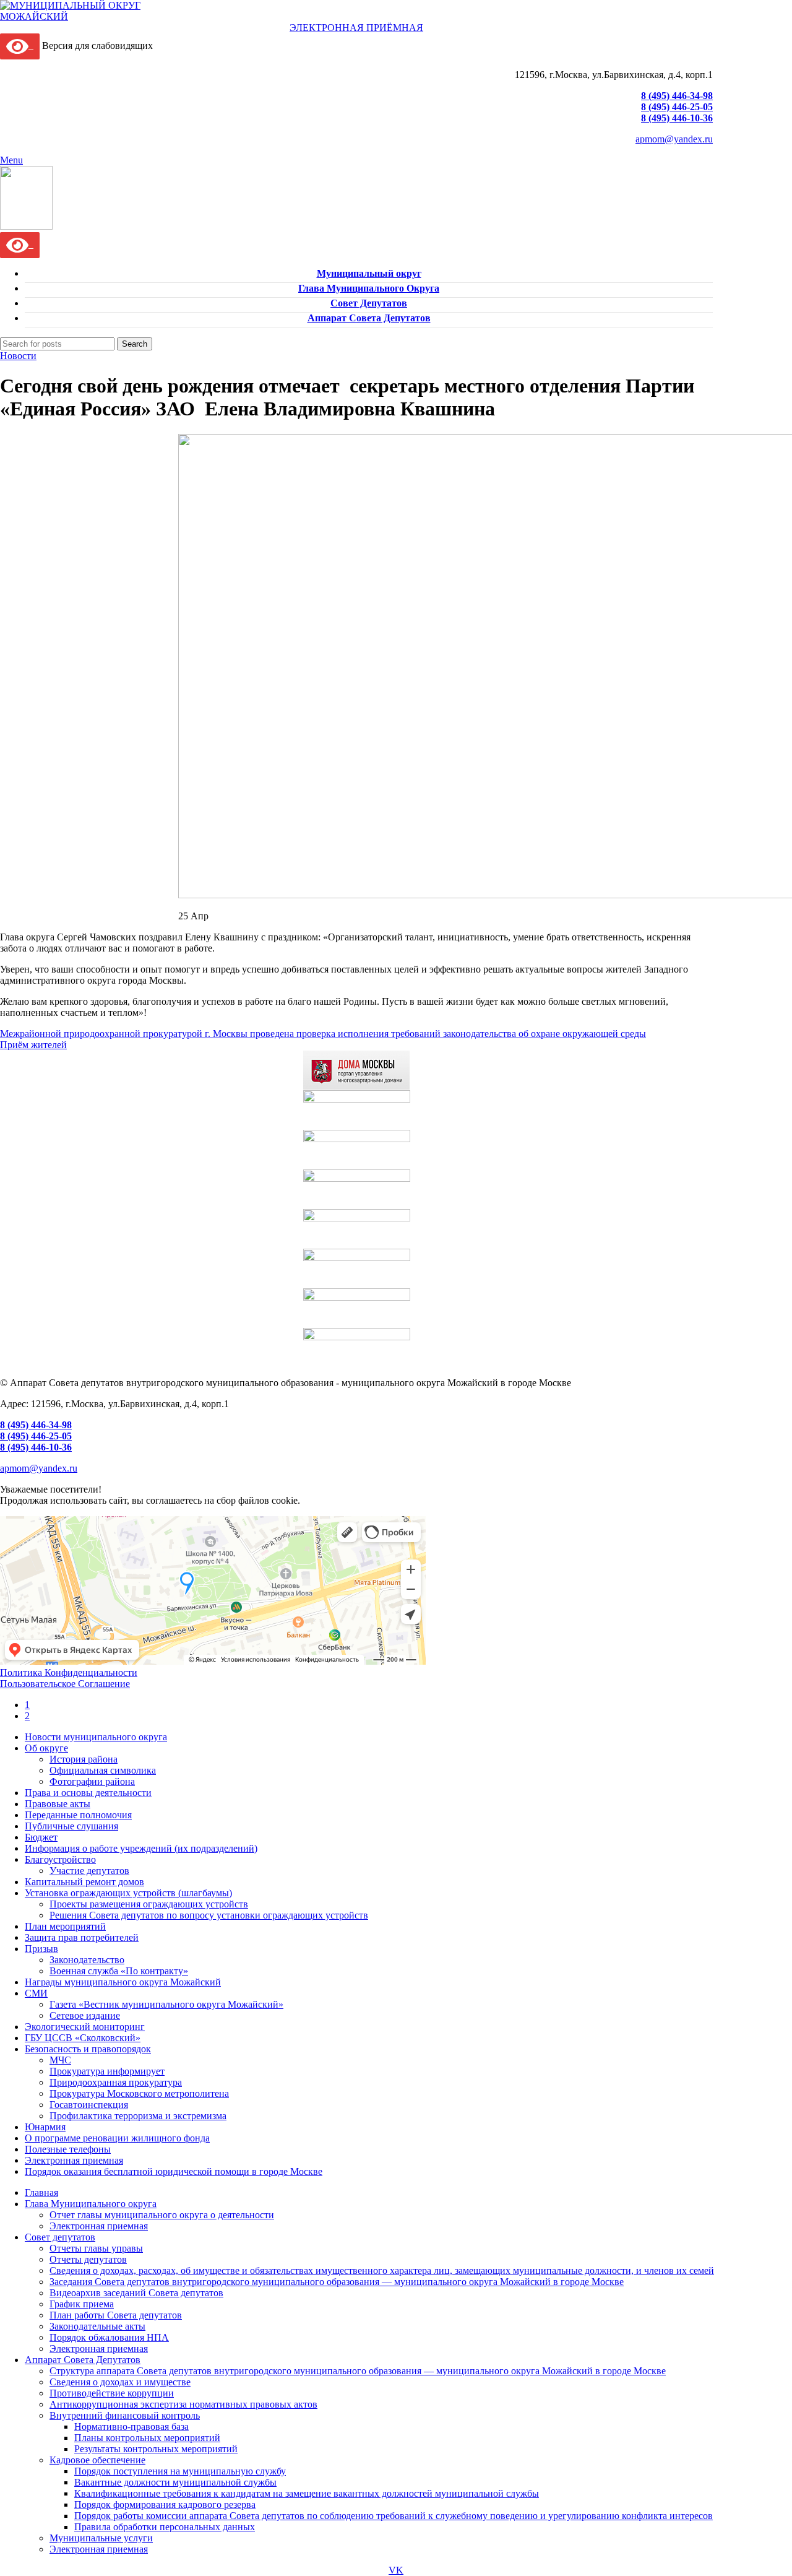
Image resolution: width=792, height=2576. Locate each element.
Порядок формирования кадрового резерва (165, 2504)
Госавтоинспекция (89, 2105)
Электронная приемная (99, 2226)
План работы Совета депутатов (116, 2315)
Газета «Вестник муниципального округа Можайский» (166, 2004)
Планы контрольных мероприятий (147, 2438)
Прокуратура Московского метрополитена (139, 2093)
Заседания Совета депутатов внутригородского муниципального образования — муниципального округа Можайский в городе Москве (337, 2282)
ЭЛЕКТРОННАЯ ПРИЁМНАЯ (356, 28)
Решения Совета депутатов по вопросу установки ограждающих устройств (209, 1915)
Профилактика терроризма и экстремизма (138, 2116)
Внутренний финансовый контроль (125, 2415)
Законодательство (87, 1960)
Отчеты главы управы (96, 2248)
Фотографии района (92, 1781)
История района (84, 1759)
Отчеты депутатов (88, 2259)
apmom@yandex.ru (674, 139)
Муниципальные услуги (101, 2538)
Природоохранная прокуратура (116, 2082)
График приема (82, 2304)
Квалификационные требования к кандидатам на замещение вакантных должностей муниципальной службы (307, 2493)
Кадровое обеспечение (97, 2460)
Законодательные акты (97, 2326)
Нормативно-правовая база (131, 2426)
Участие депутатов (89, 1871)
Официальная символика (103, 1770)
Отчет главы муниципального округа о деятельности (162, 2215)
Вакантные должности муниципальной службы (175, 2482)
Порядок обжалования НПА (109, 2337)
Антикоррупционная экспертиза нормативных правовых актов (183, 2404)
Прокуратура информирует (107, 2071)
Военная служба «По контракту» (119, 1971)
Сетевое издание (85, 2015)
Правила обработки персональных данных (165, 2527)
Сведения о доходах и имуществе (120, 2382)
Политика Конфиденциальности (69, 1672)
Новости (18, 356)
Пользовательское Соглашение (65, 1684)
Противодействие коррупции (112, 2393)
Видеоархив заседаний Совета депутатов (136, 2293)
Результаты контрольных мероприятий (156, 2449)
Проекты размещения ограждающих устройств (149, 1904)
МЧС (60, 2060)
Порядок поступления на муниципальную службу (180, 2471)
